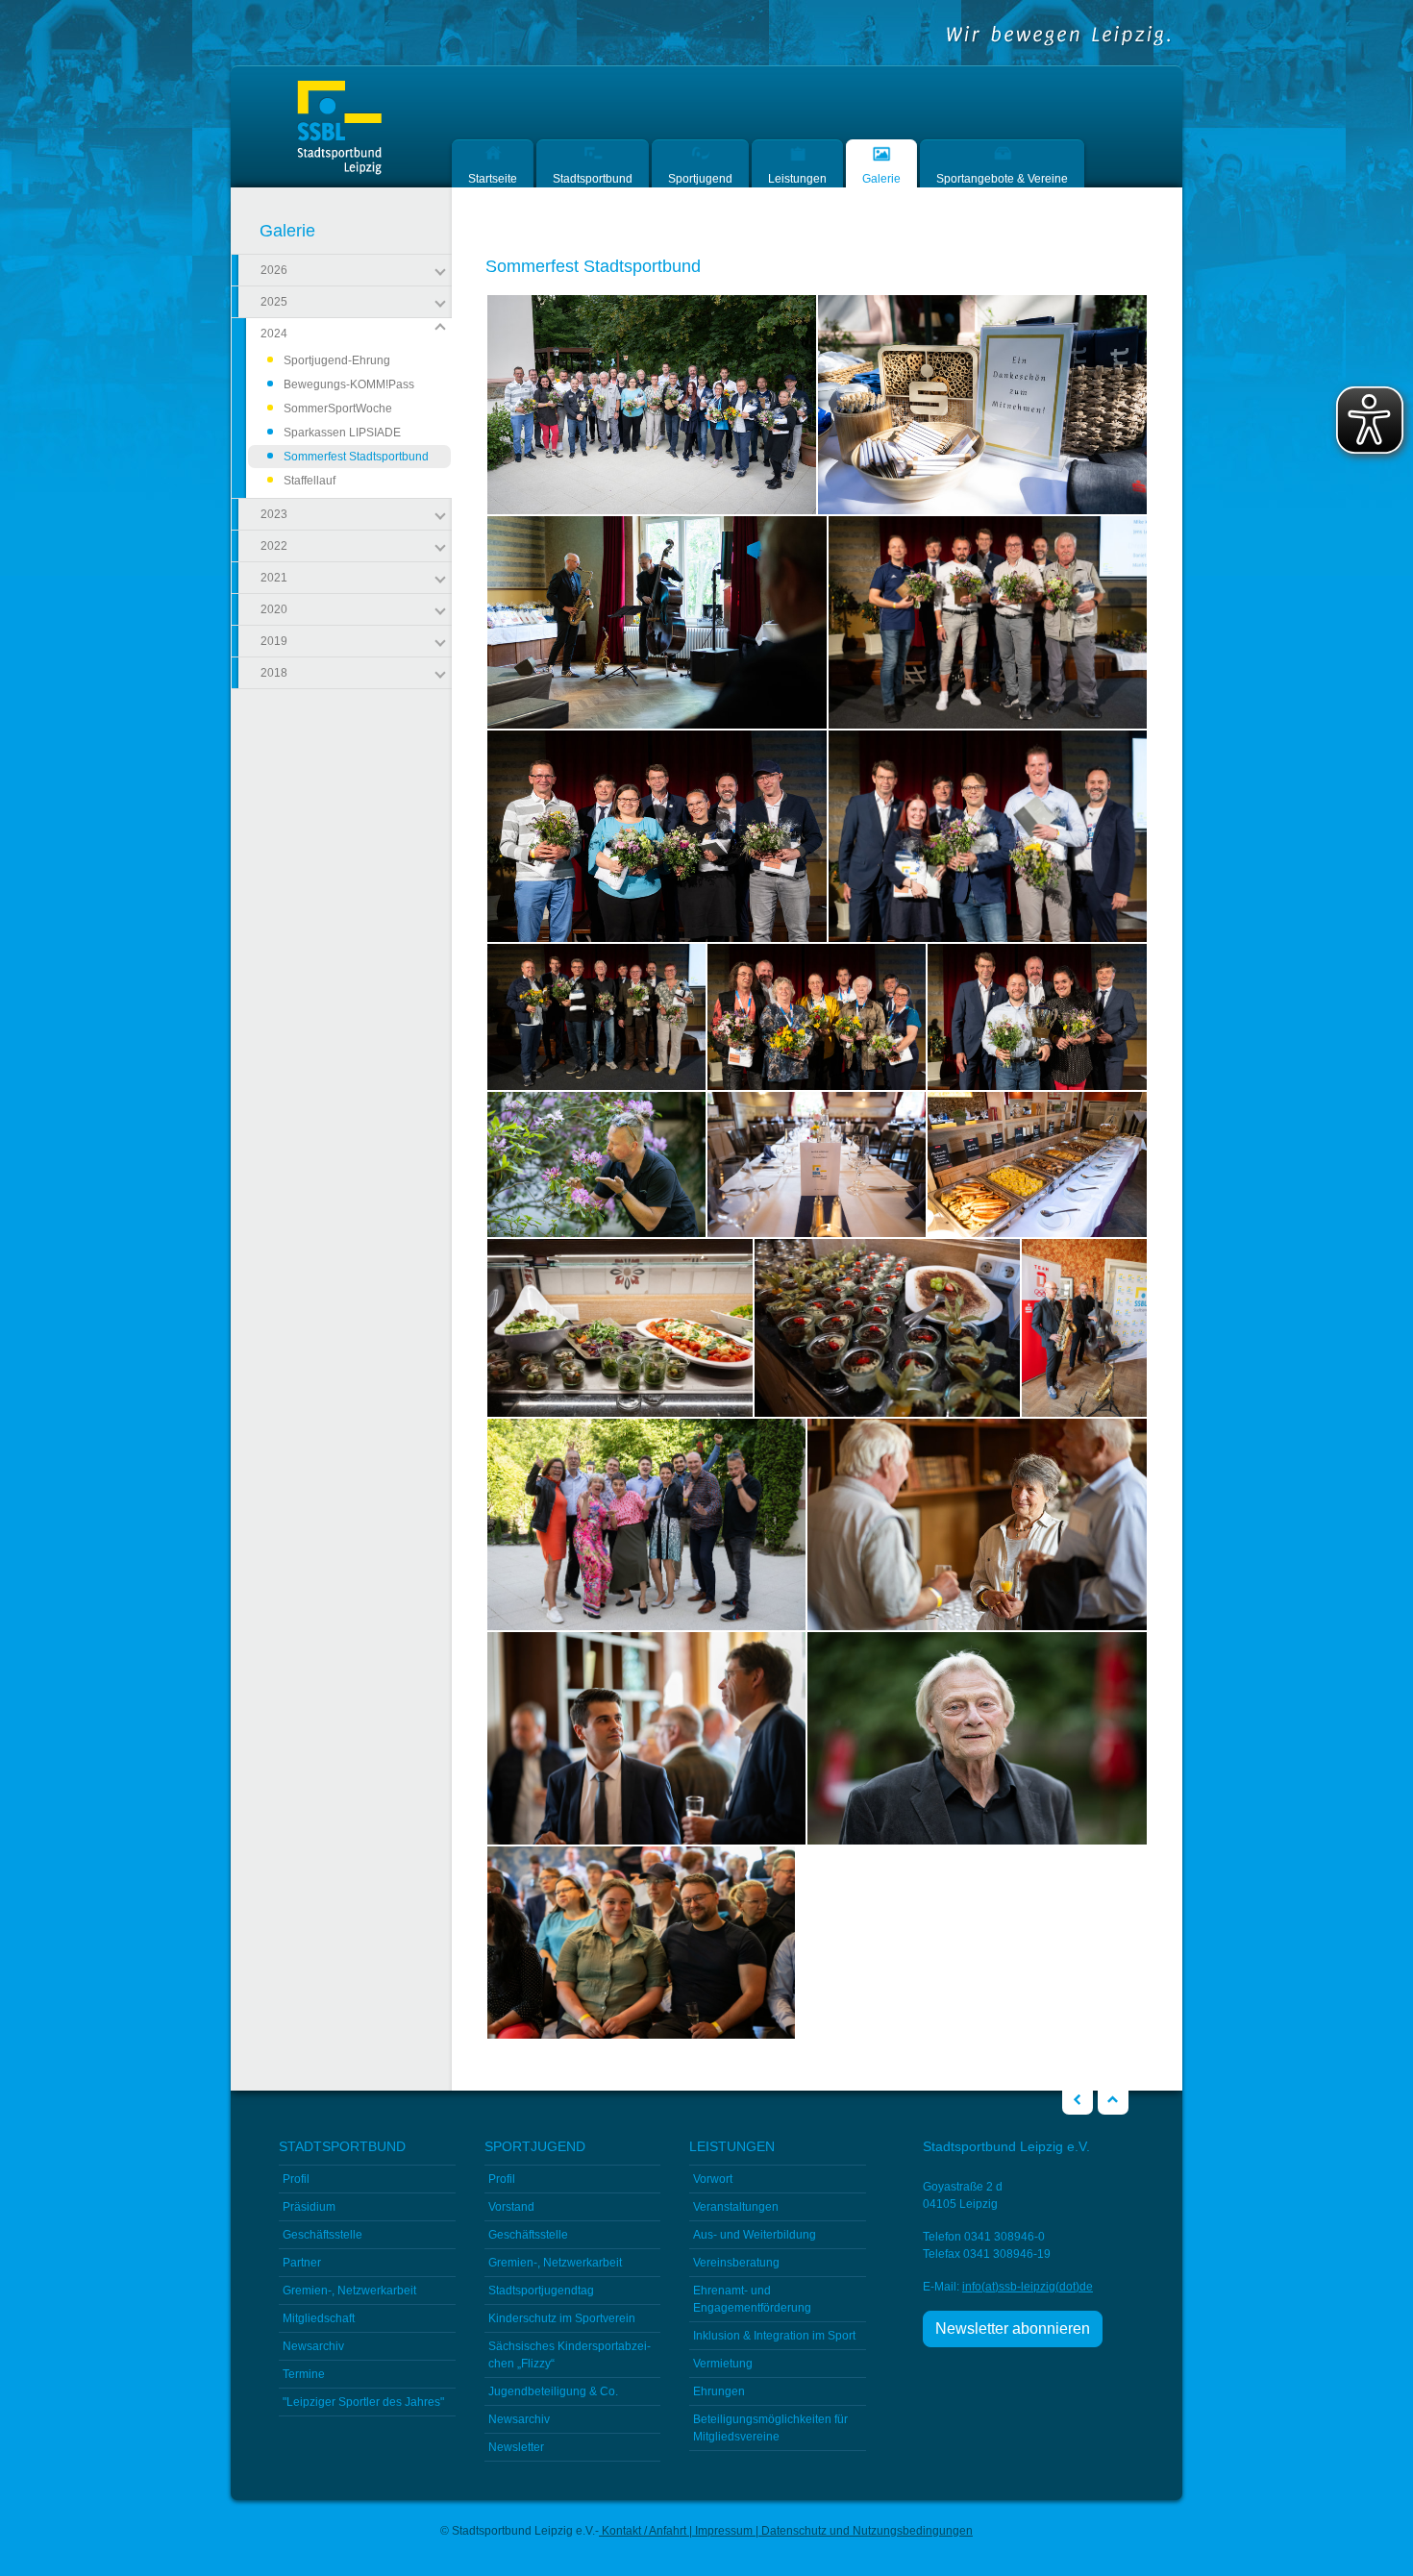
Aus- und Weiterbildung (755, 2235)
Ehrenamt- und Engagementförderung (752, 2299)
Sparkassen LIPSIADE (342, 433)
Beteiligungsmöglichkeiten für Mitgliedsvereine (770, 2428)
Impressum (724, 2531)
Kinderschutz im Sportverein (562, 2318)
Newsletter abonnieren (1013, 2328)
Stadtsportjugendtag (541, 2291)
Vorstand (511, 2207)
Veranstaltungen (736, 2207)
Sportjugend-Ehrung (337, 360)
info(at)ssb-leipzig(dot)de (1028, 2287)
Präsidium (309, 2207)
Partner (302, 2263)
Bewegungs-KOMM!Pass (349, 384)
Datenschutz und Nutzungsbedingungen (866, 2531)
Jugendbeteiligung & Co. (553, 2391)
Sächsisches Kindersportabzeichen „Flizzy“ (570, 2355)
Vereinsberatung (736, 2263)
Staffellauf (310, 481)
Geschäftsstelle (322, 2235)
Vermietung (723, 2364)
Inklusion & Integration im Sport (774, 2336)
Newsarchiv (313, 2346)
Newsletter (516, 2447)
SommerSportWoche (338, 409)
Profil (296, 2179)
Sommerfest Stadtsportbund (356, 459)
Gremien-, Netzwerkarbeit (349, 2291)
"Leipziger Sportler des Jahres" (363, 2402)
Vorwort (713, 2179)
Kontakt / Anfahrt (644, 2531)
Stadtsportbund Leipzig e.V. (339, 128)
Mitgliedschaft (319, 2318)
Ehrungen (719, 2391)
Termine (304, 2374)
